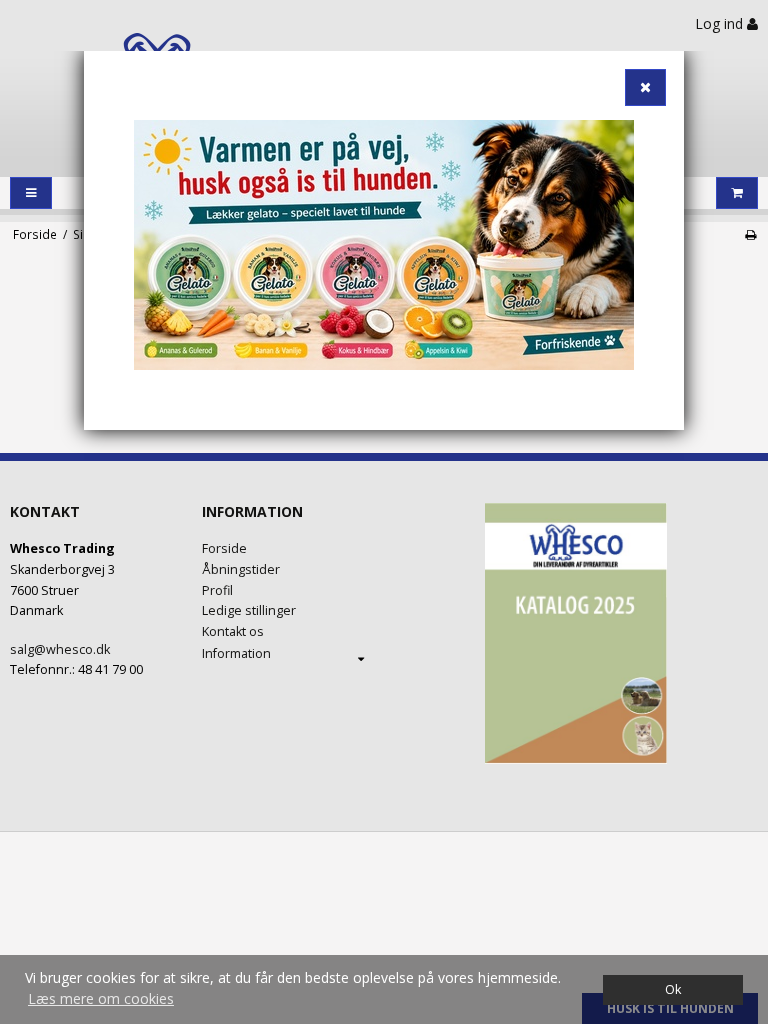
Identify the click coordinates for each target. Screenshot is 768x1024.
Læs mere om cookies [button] (101, 998)
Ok (673, 989)
